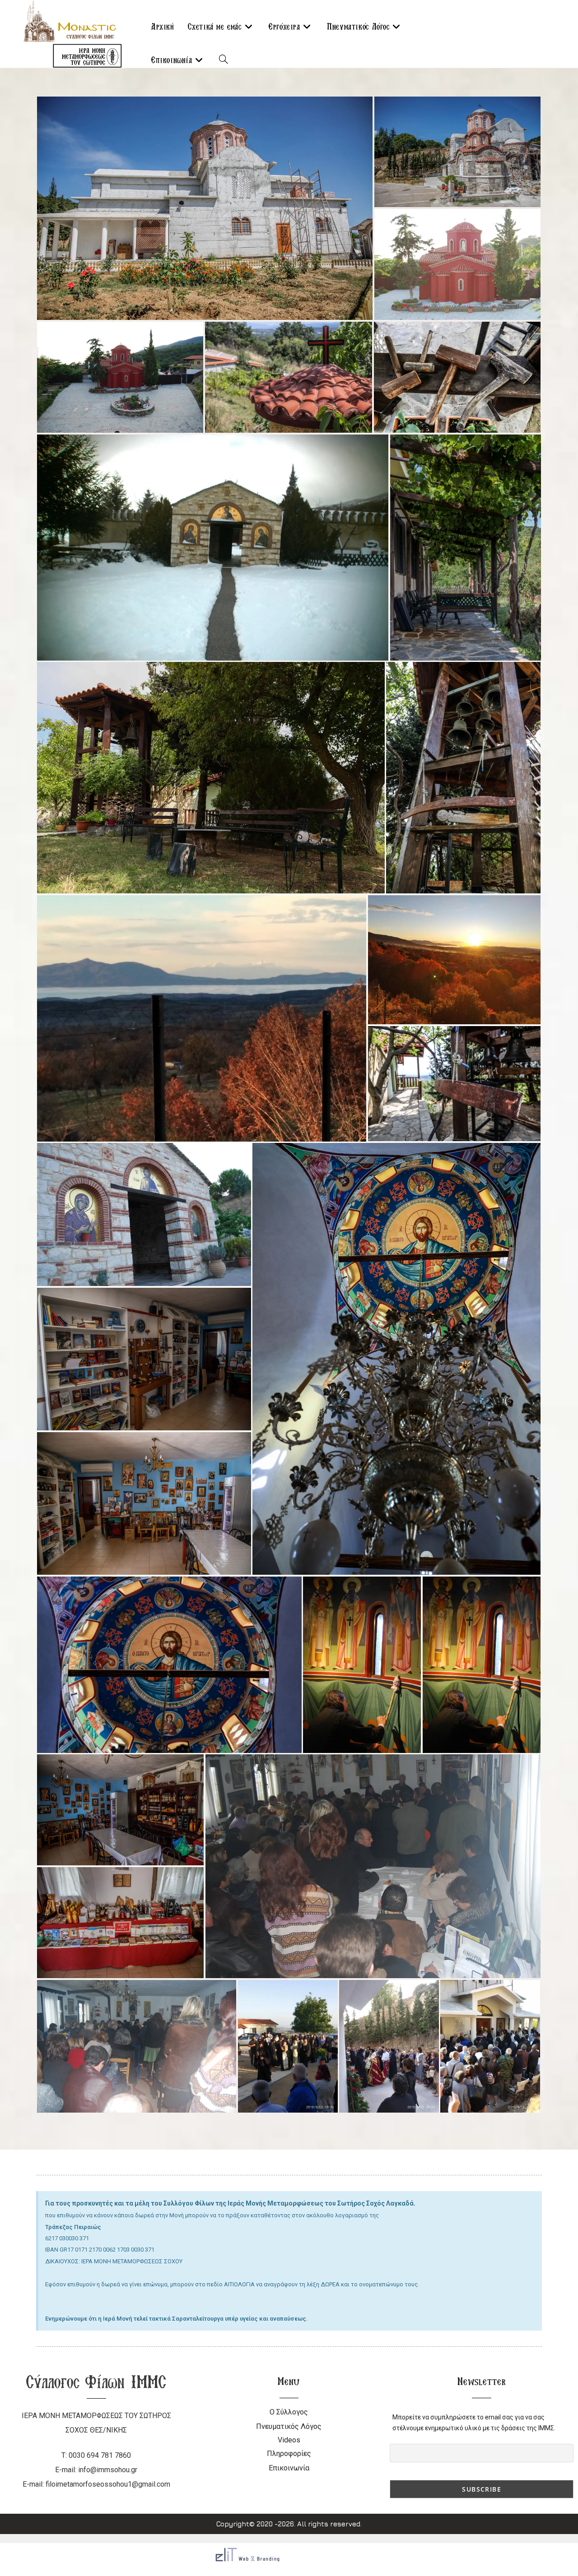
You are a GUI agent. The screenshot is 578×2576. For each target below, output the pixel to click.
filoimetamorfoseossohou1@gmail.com (108, 2484)
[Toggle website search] (224, 60)
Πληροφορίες (289, 2453)
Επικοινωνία (289, 2468)
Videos (289, 2440)
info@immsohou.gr (108, 2470)
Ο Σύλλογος (289, 2412)
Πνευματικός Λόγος (289, 2426)
